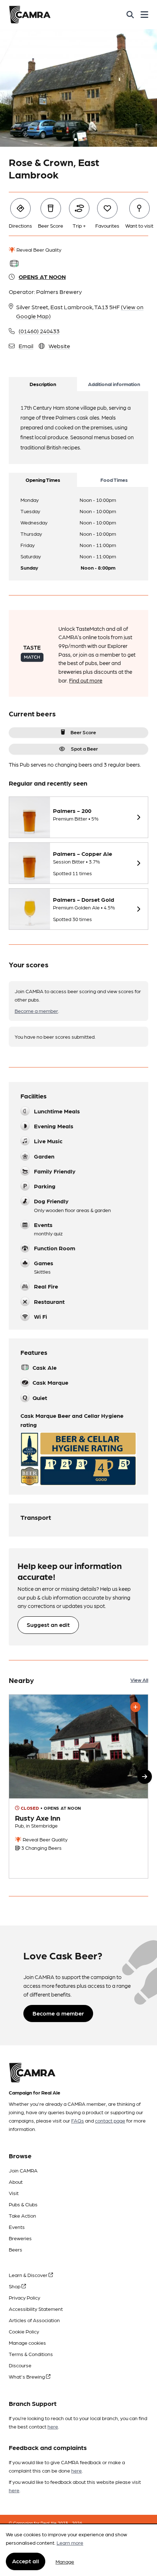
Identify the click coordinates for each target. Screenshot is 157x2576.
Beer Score (83, 732)
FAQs (78, 2120)
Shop (15, 2286)
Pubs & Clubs (23, 2204)
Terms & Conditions (31, 2354)
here (53, 2426)
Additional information (114, 384)
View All (139, 1680)
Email (26, 346)
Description (43, 384)
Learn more (70, 2542)
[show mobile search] (130, 15)
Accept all (26, 2561)
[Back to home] (30, 15)
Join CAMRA (23, 2170)
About (16, 2182)
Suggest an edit (48, 1625)
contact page (110, 2120)
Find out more (86, 680)
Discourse (20, 2365)
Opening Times (43, 480)
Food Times (114, 480)
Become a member (36, 1011)
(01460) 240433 (39, 331)
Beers (16, 2249)
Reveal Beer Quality (38, 249)
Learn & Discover (29, 2275)
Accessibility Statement (36, 2309)
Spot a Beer (84, 748)
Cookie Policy (24, 2331)
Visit (14, 2193)
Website (59, 346)
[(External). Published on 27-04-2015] (78, 1787)
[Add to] (135, 1707)
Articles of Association (34, 2320)
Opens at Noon (42, 277)
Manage (65, 2561)
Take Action (22, 2215)
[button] (145, 1777)
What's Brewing (27, 2376)
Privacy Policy (24, 2297)
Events (17, 2227)
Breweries (20, 2238)
